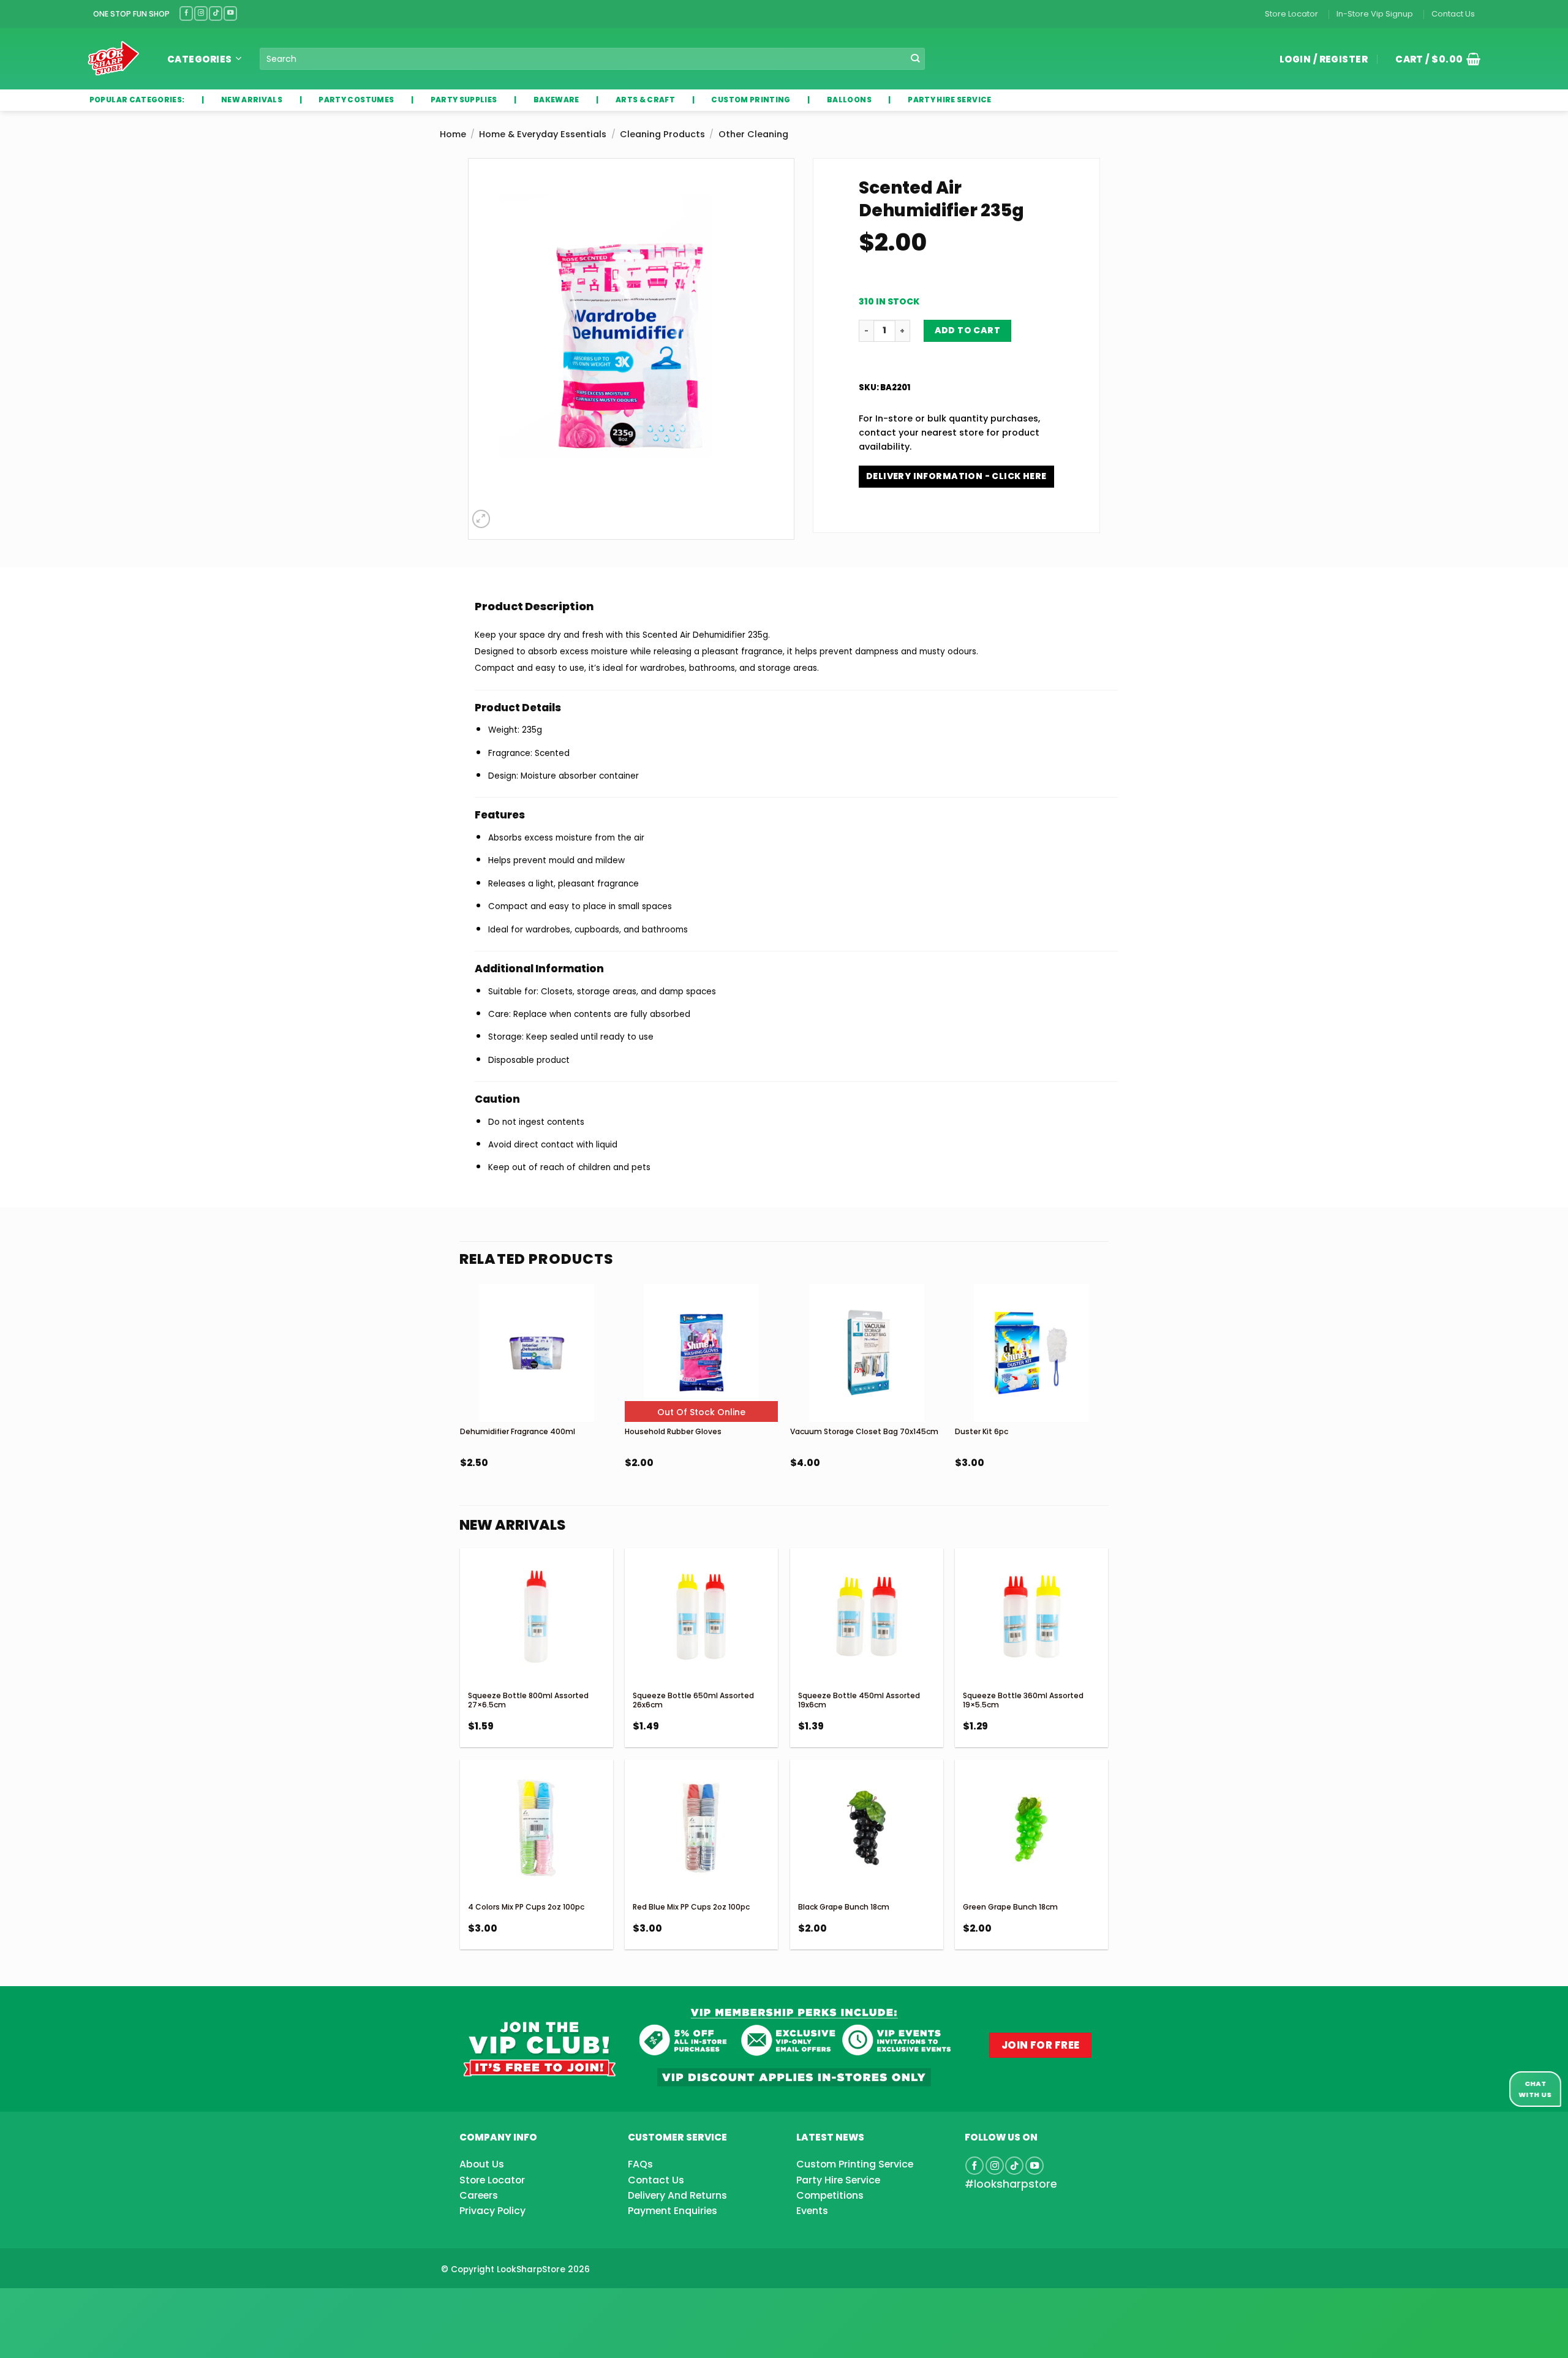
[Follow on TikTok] (216, 13)
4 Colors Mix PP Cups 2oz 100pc (526, 1907)
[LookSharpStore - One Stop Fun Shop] (114, 59)
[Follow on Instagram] (201, 13)
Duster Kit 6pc (982, 1431)
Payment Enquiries (673, 2211)
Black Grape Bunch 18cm (844, 1907)
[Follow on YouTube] (230, 13)
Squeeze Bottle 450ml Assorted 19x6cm (859, 1700)
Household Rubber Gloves (673, 1431)
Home (453, 134)
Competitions (830, 2195)
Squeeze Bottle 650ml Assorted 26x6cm (693, 1700)
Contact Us (1453, 14)
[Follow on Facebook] (186, 13)
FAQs (640, 2164)
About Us (482, 2164)
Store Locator (1291, 14)
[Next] (1107, 1409)
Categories (200, 59)
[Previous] (461, 1409)
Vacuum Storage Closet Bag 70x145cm (864, 1431)
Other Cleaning (753, 134)
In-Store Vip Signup (1375, 14)
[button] (1433, 59)
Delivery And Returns (677, 2195)
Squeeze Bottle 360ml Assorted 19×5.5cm (1023, 1700)
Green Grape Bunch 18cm (1010, 1907)
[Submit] (915, 59)
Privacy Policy (492, 2211)
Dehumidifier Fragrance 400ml (518, 1431)
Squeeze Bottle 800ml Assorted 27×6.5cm (528, 1700)
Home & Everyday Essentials (543, 134)
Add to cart (968, 330)
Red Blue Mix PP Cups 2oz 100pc (691, 1907)
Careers (479, 2195)
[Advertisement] (98, 2303)
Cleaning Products (662, 134)
